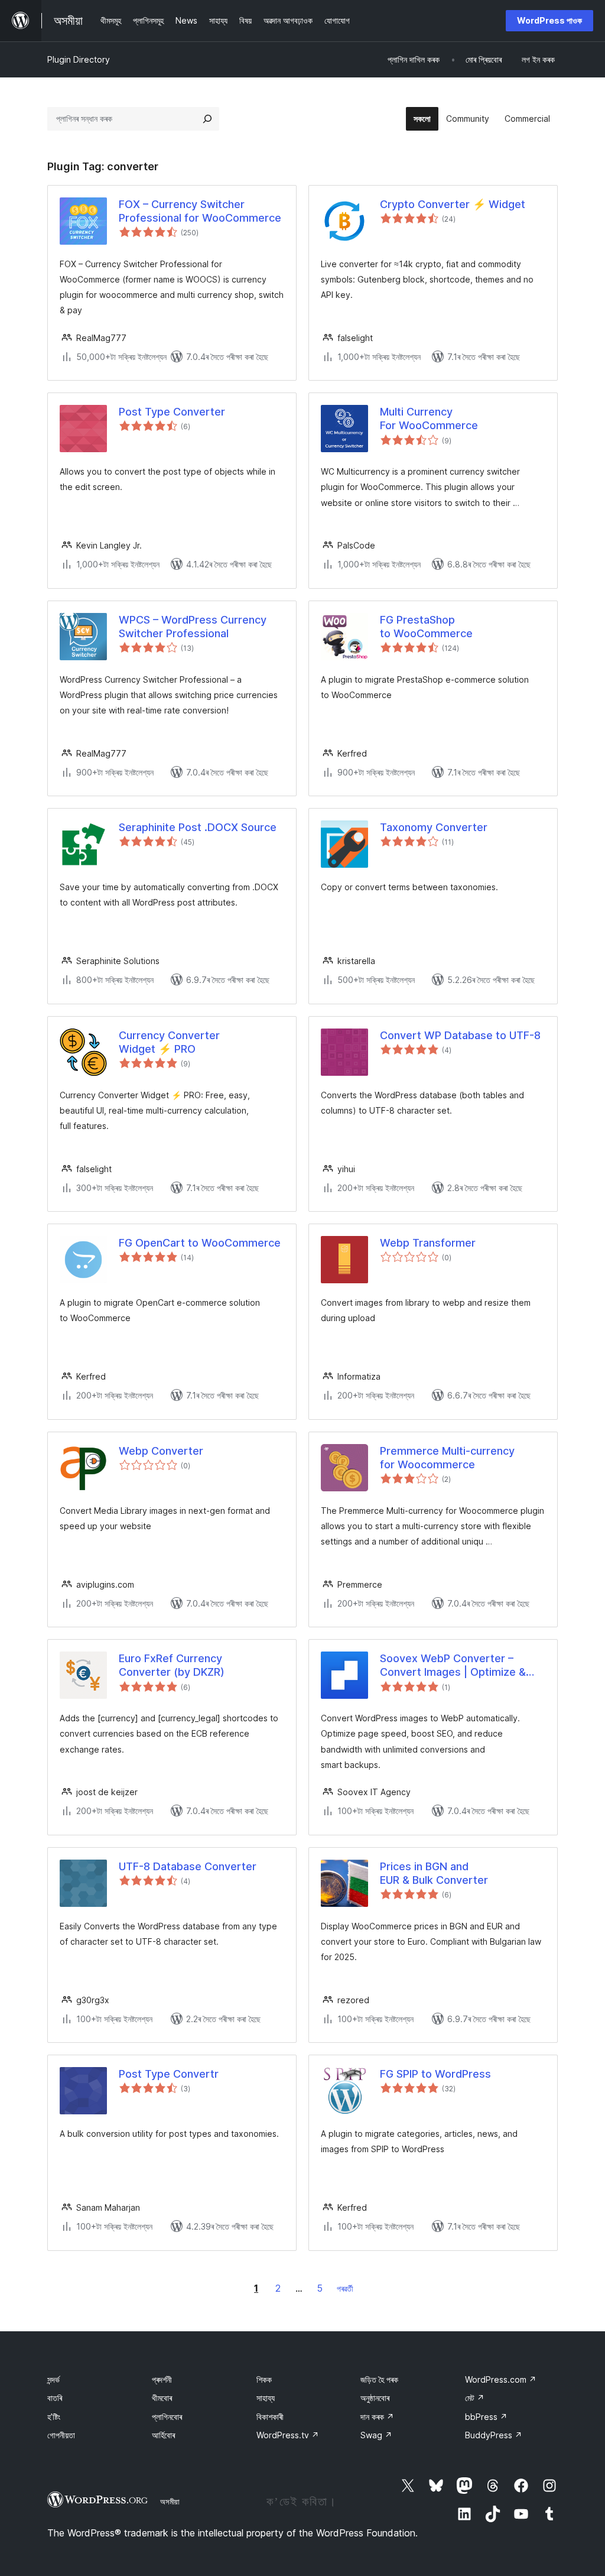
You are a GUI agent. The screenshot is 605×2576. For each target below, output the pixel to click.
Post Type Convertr (169, 2074)
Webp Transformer (428, 1243)
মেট (475, 2398)
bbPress (486, 2417)
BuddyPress (494, 2435)
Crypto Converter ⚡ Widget (453, 204)
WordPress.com (501, 2379)
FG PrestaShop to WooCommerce (426, 627)
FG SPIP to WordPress (435, 2074)
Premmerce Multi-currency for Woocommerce (447, 1458)
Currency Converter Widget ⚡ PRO (169, 1042)
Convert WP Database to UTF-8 (460, 1035)
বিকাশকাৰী (270, 2417)
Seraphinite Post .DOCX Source (198, 827)
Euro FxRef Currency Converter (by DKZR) (172, 1665)
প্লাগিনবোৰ (167, 2417)
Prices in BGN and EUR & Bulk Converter (434, 1873)
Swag (376, 2435)
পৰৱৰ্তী (345, 2288)
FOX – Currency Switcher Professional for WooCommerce (200, 211)
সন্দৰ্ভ (53, 2379)
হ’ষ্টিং (54, 2417)
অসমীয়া (170, 2502)
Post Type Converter (172, 412)
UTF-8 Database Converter (188, 1866)
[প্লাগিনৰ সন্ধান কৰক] (207, 119)
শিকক (264, 2379)
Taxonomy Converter (434, 827)
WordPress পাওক (549, 20)
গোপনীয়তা (61, 2435)
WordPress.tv (288, 2435)
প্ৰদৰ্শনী (162, 2379)
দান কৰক (377, 2417)
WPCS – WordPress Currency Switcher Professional (193, 627)
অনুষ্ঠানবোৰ (375, 2398)
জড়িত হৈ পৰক (379, 2379)
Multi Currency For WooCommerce (429, 418)
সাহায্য (266, 2398)
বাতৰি (55, 2398)
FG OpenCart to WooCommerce (200, 1243)
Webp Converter (161, 1451)
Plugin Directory (79, 59)
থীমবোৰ (162, 2398)
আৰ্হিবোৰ (163, 2435)
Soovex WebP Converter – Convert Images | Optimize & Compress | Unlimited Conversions (453, 1666)
